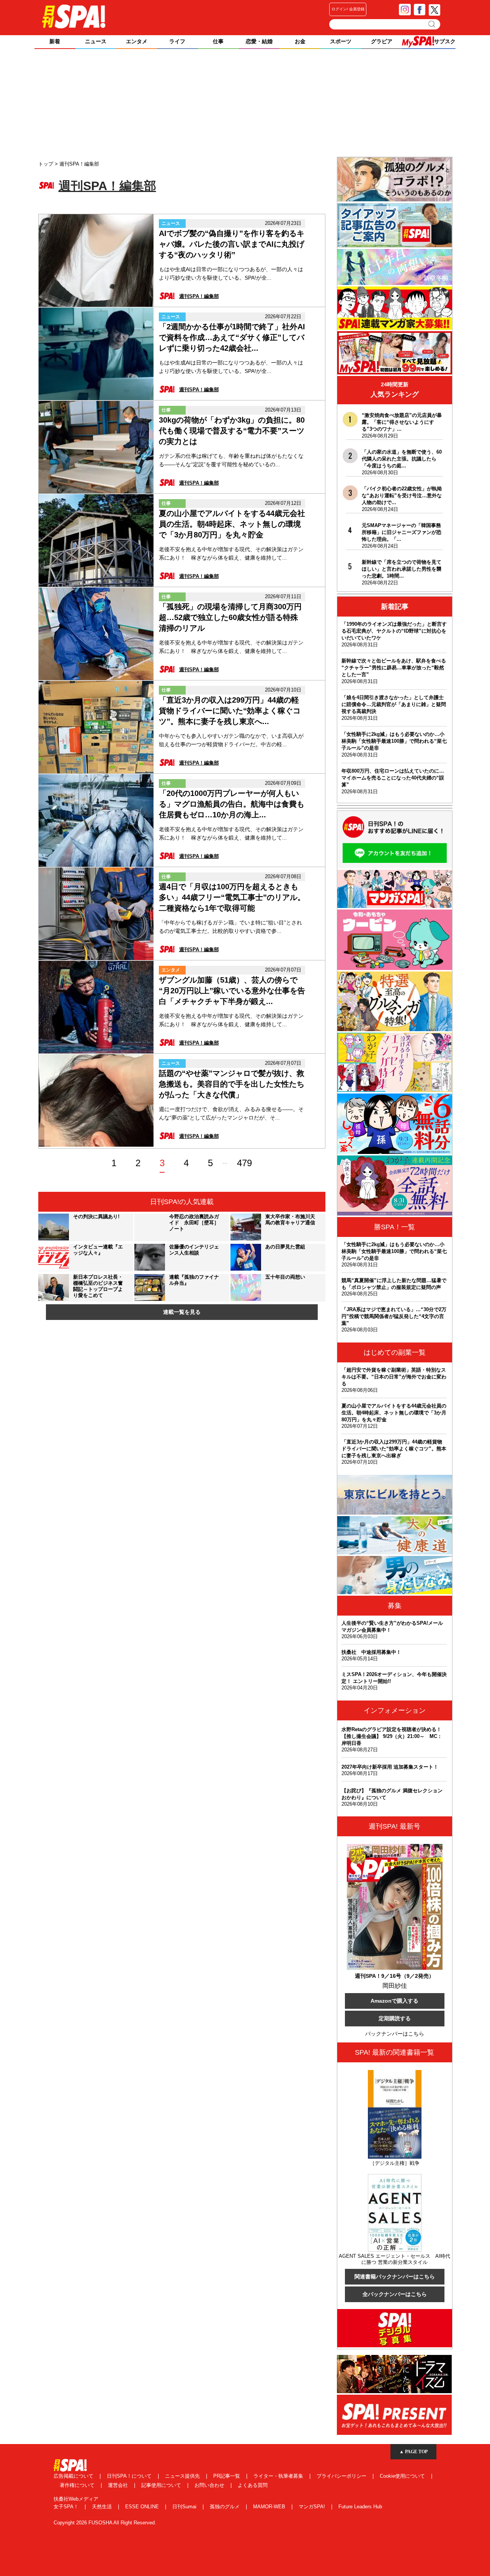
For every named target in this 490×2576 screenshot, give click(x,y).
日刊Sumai (185, 2507)
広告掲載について (74, 2476)
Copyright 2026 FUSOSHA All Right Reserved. (105, 2523)
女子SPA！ (67, 2507)
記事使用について (162, 2485)
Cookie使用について (403, 2476)
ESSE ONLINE (143, 2507)
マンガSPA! (313, 2507)
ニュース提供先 (183, 2476)
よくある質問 (253, 2485)
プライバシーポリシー (342, 2476)
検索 (432, 24)
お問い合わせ (210, 2485)
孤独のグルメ (225, 2507)
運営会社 (119, 2485)
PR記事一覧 (227, 2476)
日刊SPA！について (130, 2476)
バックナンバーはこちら (395, 2034)
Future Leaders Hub (360, 2507)
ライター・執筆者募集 (279, 2476)
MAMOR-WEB (270, 2507)
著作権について (78, 2485)
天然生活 (103, 2507)
